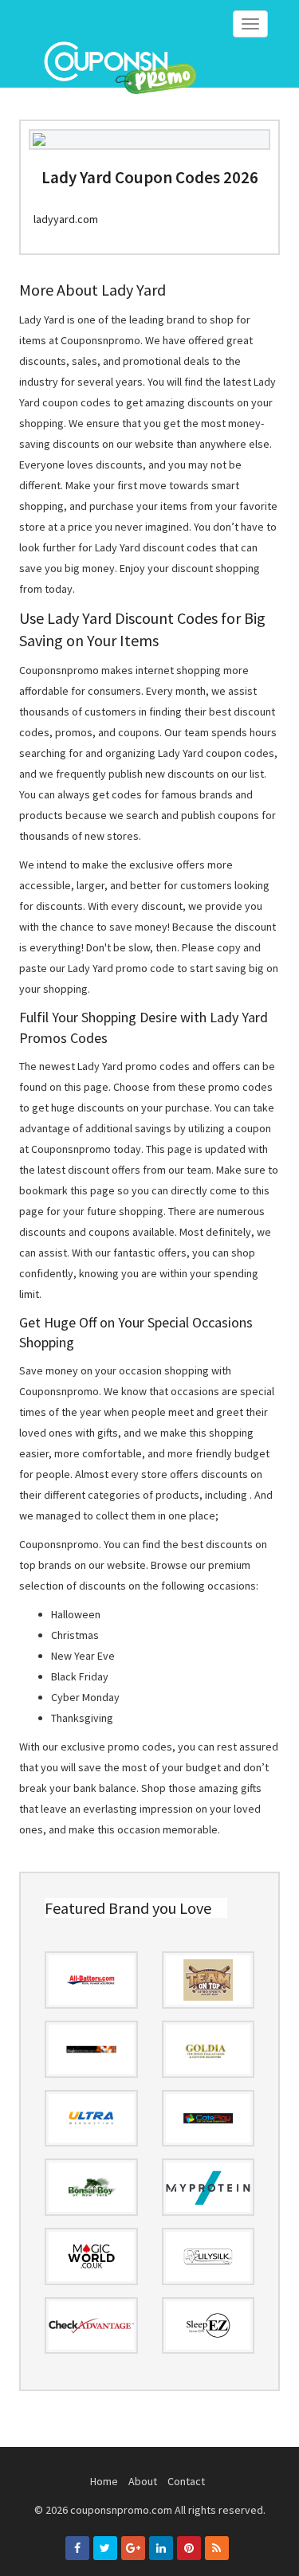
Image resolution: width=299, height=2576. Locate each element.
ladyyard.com (66, 219)
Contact (186, 2481)
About (143, 2481)
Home (104, 2481)
